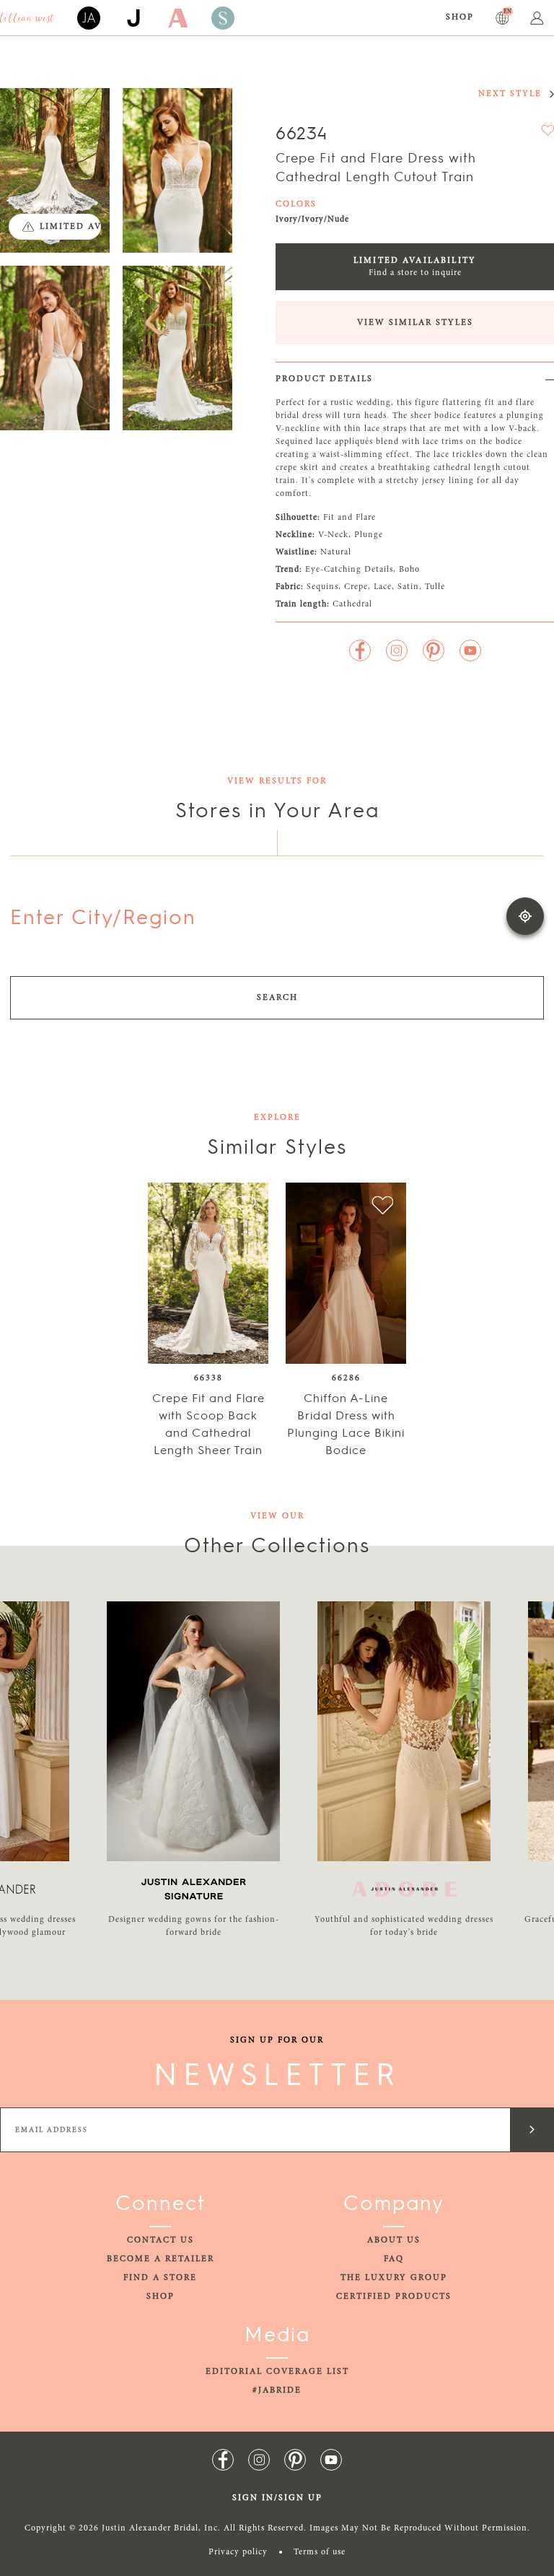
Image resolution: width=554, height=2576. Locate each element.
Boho (409, 570)
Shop (460, 17)
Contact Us (161, 2240)
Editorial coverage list (277, 2372)
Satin (408, 587)
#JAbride (277, 2390)
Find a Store (160, 2278)
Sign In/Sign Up (277, 2498)
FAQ (394, 2259)
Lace (383, 587)
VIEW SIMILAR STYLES (415, 323)
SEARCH (277, 998)
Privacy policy (238, 2552)
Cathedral (352, 604)
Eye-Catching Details (349, 570)
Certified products (394, 2297)
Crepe (356, 587)
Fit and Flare (349, 518)
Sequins (322, 587)
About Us (394, 2240)
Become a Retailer (161, 2259)
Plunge (369, 535)
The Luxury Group (394, 2278)
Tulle (435, 587)
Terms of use (320, 2552)
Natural (336, 552)
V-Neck (333, 535)
